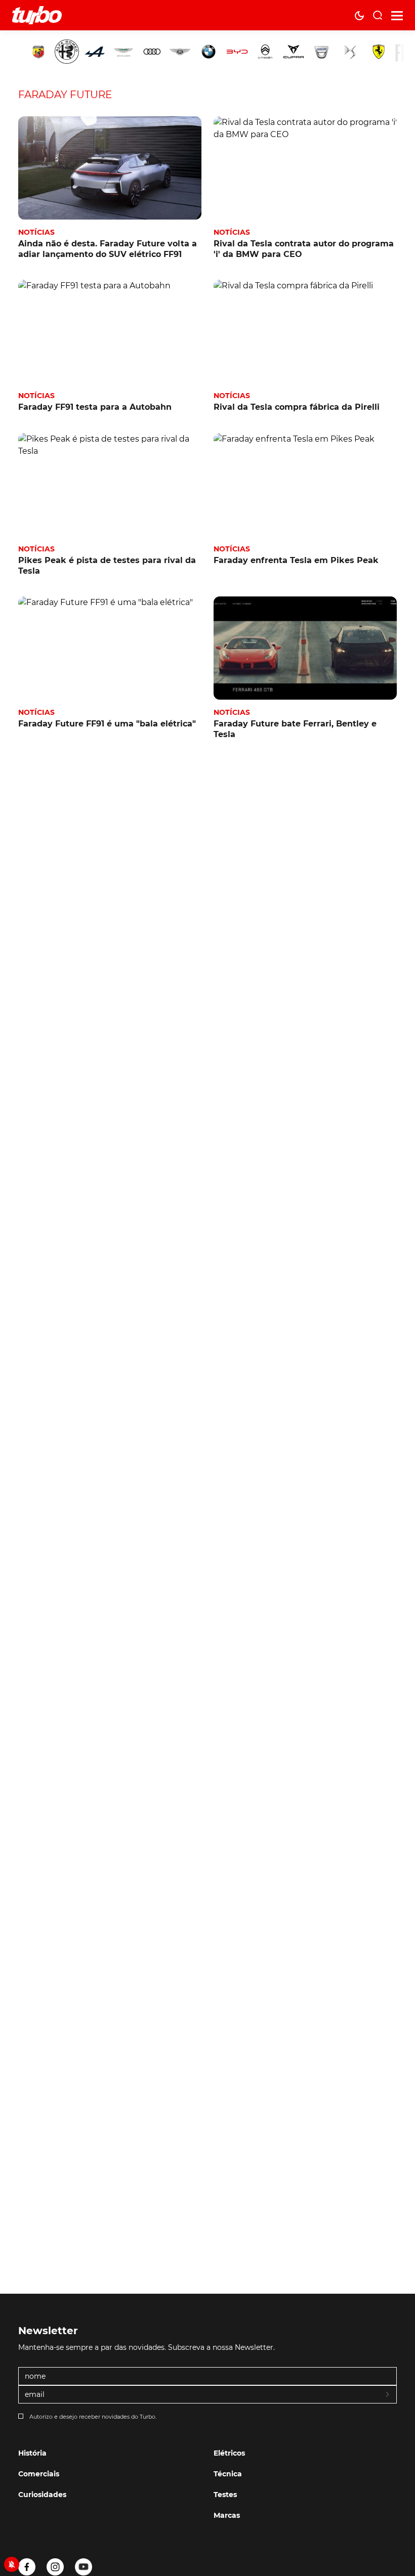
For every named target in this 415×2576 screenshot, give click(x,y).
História (32, 2453)
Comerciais (39, 2474)
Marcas (227, 2515)
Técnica (228, 2474)
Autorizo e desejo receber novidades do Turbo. (93, 2417)
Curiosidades (42, 2495)
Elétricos (229, 2453)
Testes (225, 2495)
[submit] (388, 2395)
